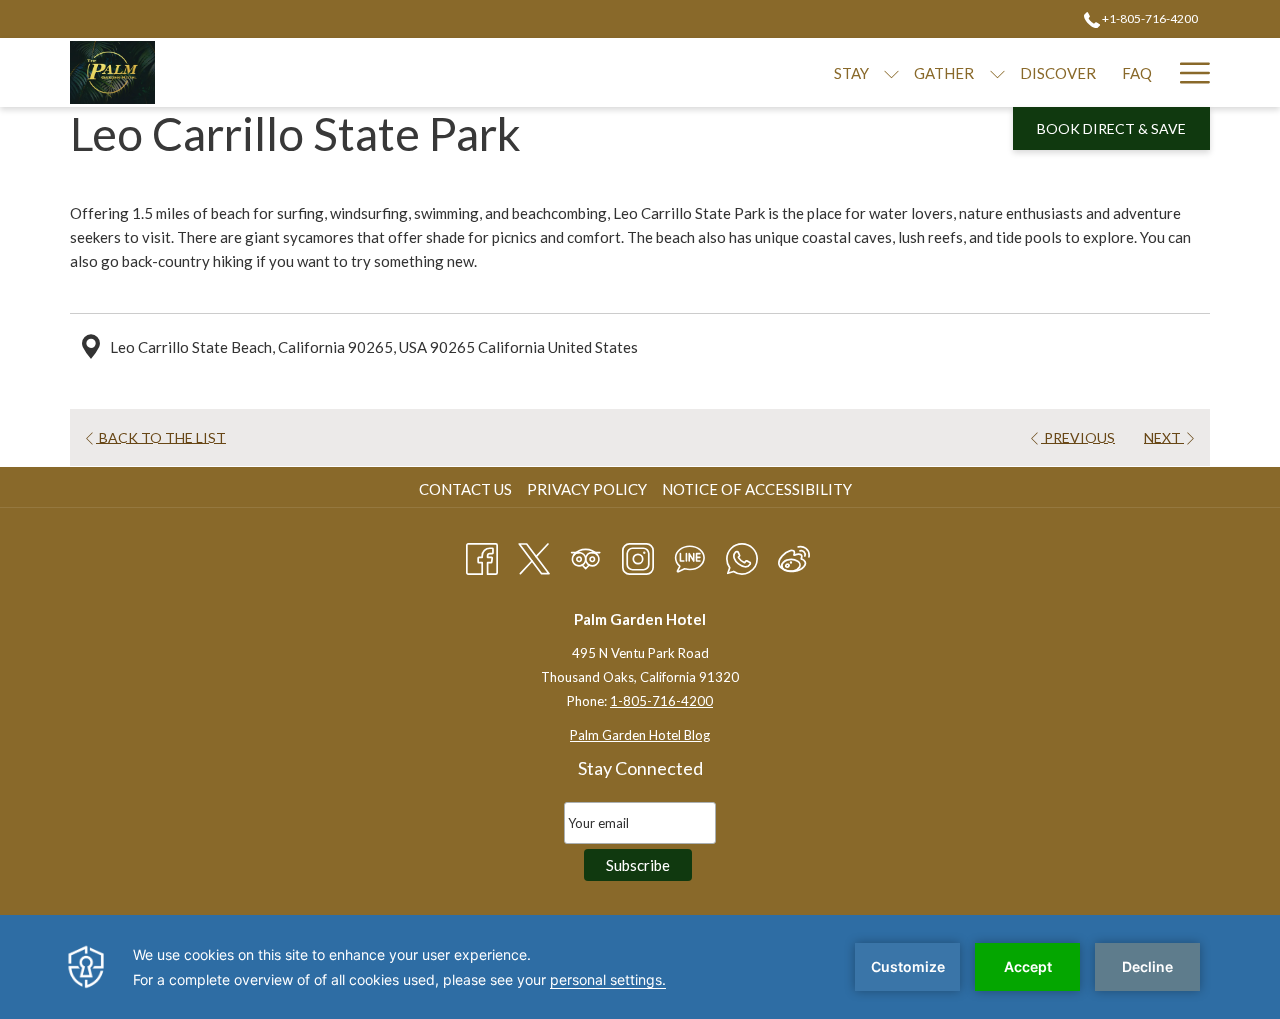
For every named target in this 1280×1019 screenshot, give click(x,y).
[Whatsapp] (742, 555)
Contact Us (465, 489)
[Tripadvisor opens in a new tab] (586, 555)
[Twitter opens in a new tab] (534, 555)
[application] (640, 967)
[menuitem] (468, 489)
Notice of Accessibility (757, 489)
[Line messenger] (690, 555)
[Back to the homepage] (112, 72)
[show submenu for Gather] (997, 72)
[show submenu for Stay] (891, 72)
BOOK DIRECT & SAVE (1111, 128)
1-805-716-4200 (661, 701)
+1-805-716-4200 (1149, 18)
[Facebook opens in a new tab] (482, 555)
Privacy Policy (587, 489)
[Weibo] (794, 555)
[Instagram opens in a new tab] (638, 555)
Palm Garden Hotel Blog (640, 735)
